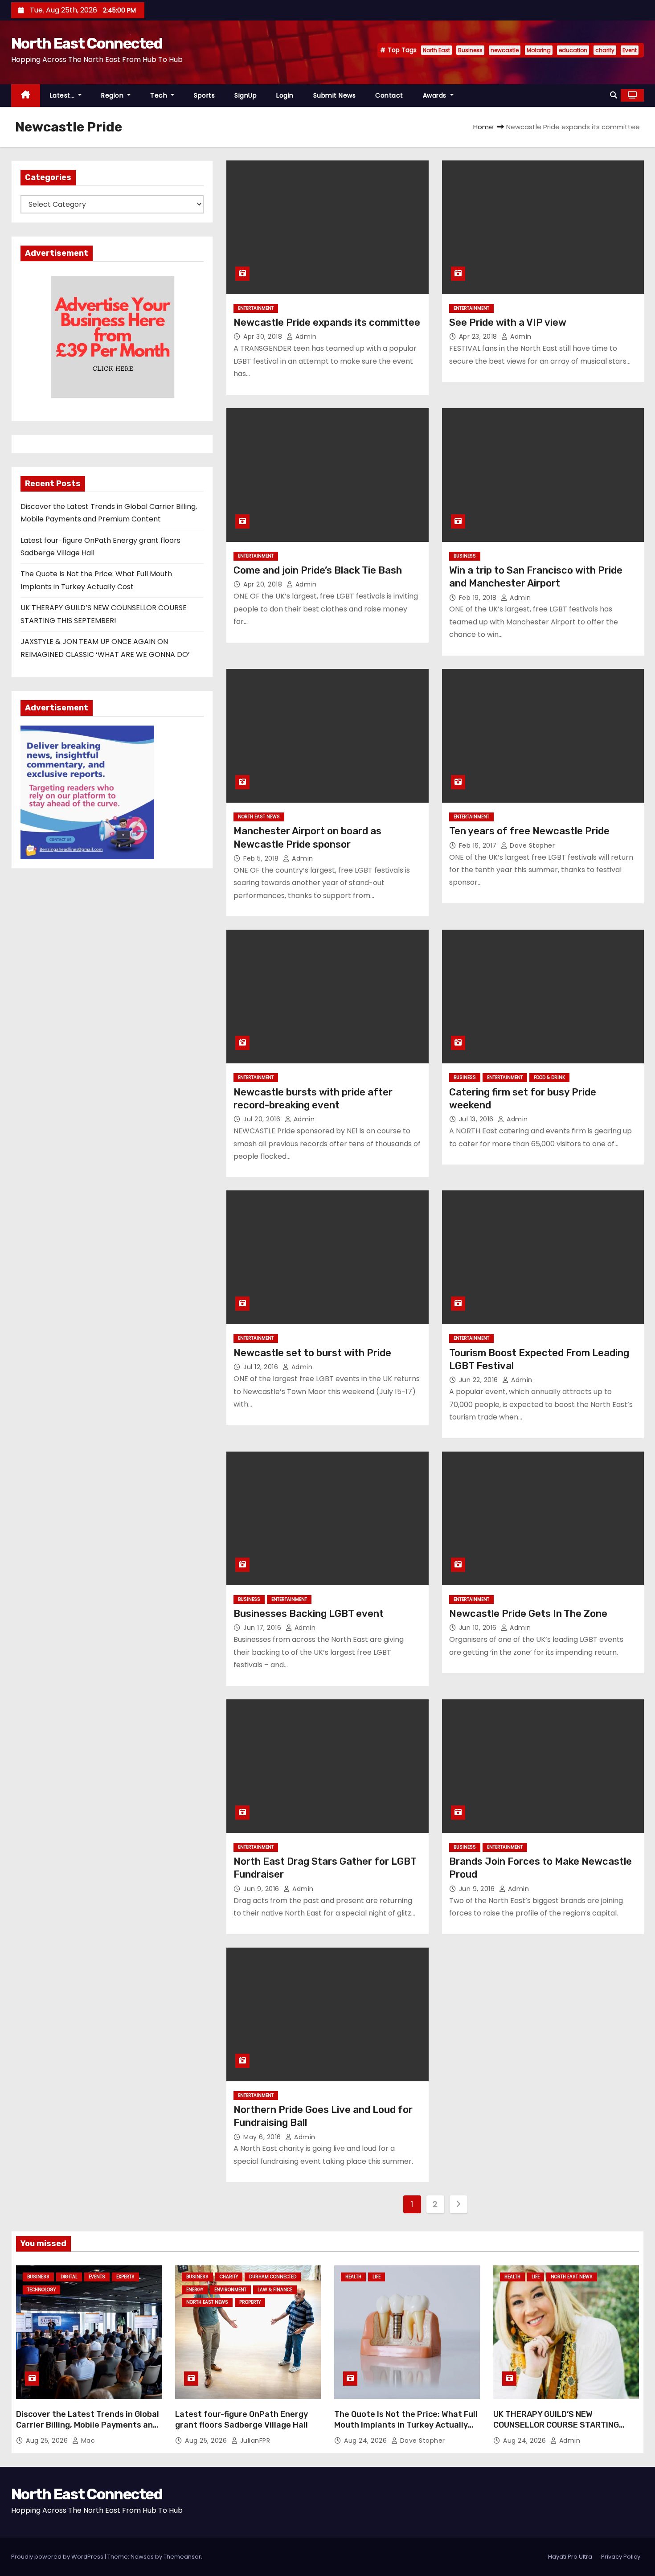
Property (250, 2302)
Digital (69, 2277)
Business (470, 50)
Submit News (335, 95)
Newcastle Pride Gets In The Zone (528, 1614)
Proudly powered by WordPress (58, 2557)
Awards (436, 95)
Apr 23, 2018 (479, 336)
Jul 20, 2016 (263, 1119)
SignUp (246, 95)
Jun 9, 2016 (262, 1889)
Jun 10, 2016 (479, 1628)
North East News (259, 817)
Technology (41, 2290)
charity (605, 50)
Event (630, 50)
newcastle (505, 50)
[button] (614, 95)
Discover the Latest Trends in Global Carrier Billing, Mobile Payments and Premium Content (88, 2425)
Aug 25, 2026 (48, 2441)
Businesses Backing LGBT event (309, 1614)
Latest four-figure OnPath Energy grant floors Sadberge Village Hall (242, 2420)
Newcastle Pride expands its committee (327, 322)
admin (305, 336)
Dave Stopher (531, 845)
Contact (389, 95)
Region (113, 95)
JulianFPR (254, 2441)
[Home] (26, 96)
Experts (125, 2277)
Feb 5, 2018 (262, 858)
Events (97, 2277)
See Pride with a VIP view (508, 322)
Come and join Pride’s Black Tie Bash (318, 570)
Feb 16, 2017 (479, 845)
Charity (229, 2277)
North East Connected (87, 43)
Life (377, 2277)
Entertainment (256, 308)
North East (436, 50)
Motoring (539, 50)
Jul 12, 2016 (262, 1367)
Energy (195, 2290)
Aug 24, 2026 (366, 2441)
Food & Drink (549, 1077)
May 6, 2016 (263, 2137)
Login (285, 95)
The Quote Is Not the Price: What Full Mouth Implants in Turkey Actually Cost (406, 2425)
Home (483, 127)
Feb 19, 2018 (479, 598)
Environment (230, 2290)
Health (353, 2277)
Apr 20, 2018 (264, 584)
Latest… (63, 95)
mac (87, 2441)
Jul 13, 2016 (477, 1119)
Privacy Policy (621, 2557)
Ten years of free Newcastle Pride (529, 831)
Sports (204, 95)
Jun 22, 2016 (480, 1380)
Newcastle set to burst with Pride (312, 1353)
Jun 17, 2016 (263, 1628)
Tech (160, 95)
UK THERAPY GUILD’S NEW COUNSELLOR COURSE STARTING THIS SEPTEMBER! (556, 2425)
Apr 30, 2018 (264, 336)
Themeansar (182, 2557)
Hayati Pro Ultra (570, 2557)
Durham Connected (273, 2277)
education (573, 50)
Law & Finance (275, 2290)
